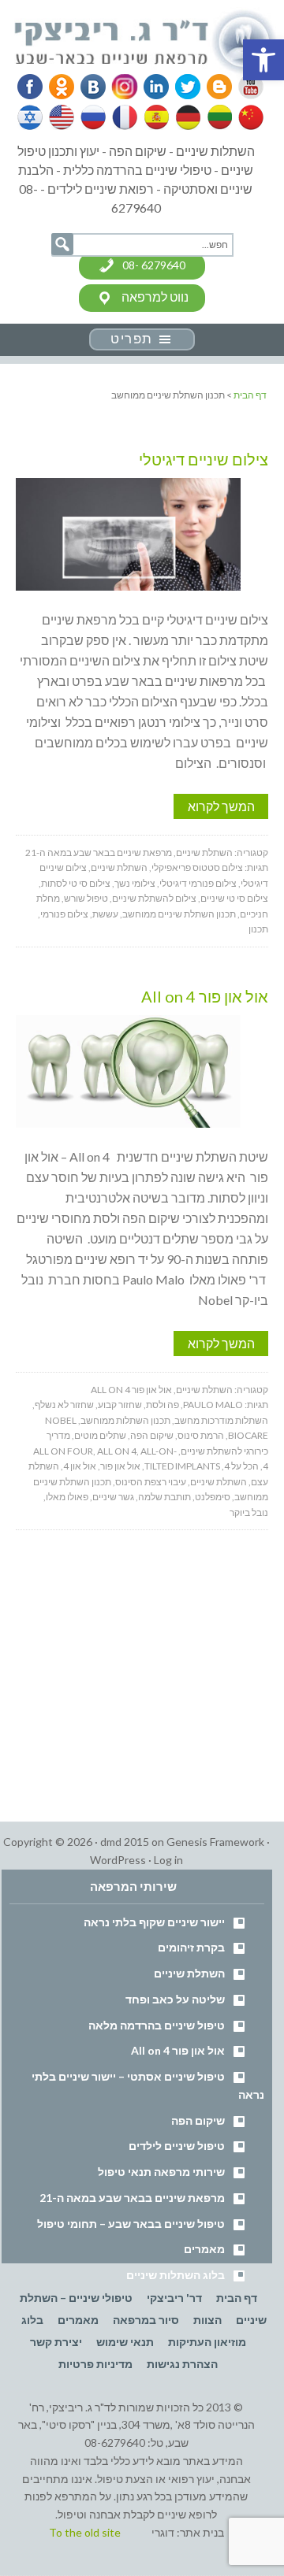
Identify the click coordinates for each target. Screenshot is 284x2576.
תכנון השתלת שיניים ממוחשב (179, 914)
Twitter (183, 87)
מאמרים (204, 2249)
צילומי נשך (135, 883)
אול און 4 (80, 1466)
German (185, 117)
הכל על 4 (241, 1466)
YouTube (244, 87)
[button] (263, 60)
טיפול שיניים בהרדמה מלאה (157, 2025)
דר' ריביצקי (174, 2298)
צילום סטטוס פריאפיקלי (197, 867)
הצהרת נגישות (182, 2364)
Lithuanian (216, 117)
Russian (93, 117)
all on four (63, 1451)
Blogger (214, 87)
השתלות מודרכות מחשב (221, 1420)
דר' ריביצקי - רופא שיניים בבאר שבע (146, 43)
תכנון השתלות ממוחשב (125, 1420)
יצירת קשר (56, 2342)
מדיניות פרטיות (95, 2364)
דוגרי (163, 2532)
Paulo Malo (213, 1405)
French (124, 117)
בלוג (32, 2320)
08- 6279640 (154, 265)
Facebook (32, 87)
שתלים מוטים (100, 1435)
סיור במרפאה (146, 2320)
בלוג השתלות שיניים (176, 2275)
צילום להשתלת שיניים (154, 898)
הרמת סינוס (201, 1435)
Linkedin (153, 87)
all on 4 (117, 1451)
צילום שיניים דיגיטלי (204, 459)
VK (92, 87)
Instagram (122, 87)
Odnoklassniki (62, 87)
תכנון (258, 929)
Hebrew (32, 117)
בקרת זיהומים (191, 1947)
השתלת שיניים (204, 852)
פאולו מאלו (67, 1497)
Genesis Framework (215, 1842)
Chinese (247, 117)
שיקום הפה (152, 1435)
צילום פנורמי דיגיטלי (198, 883)
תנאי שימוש (125, 2342)
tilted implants (182, 1466)
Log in (168, 1860)
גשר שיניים (113, 1497)
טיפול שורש (86, 898)
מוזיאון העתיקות (207, 2342)
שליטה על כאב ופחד (175, 1999)
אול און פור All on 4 (205, 996)
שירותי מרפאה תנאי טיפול (161, 2172)
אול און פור (120, 1466)
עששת (105, 914)
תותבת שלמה (164, 1497)
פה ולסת (163, 1405)
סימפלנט (213, 1497)
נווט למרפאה (155, 297)
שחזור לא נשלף (64, 1405)
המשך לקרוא (221, 806)
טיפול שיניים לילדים (177, 2146)
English (62, 117)
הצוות (207, 2320)
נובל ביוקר (249, 1512)
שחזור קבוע (120, 1405)
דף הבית (237, 2298)
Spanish (155, 117)
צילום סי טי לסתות (76, 883)
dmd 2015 (125, 1842)
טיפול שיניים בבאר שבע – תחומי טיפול (131, 2224)
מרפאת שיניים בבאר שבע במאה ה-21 (99, 852)
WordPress (118, 1860)
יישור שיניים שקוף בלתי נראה (154, 1922)
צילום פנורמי (64, 914)
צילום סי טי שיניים (234, 898)
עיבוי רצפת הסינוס (151, 1482)
